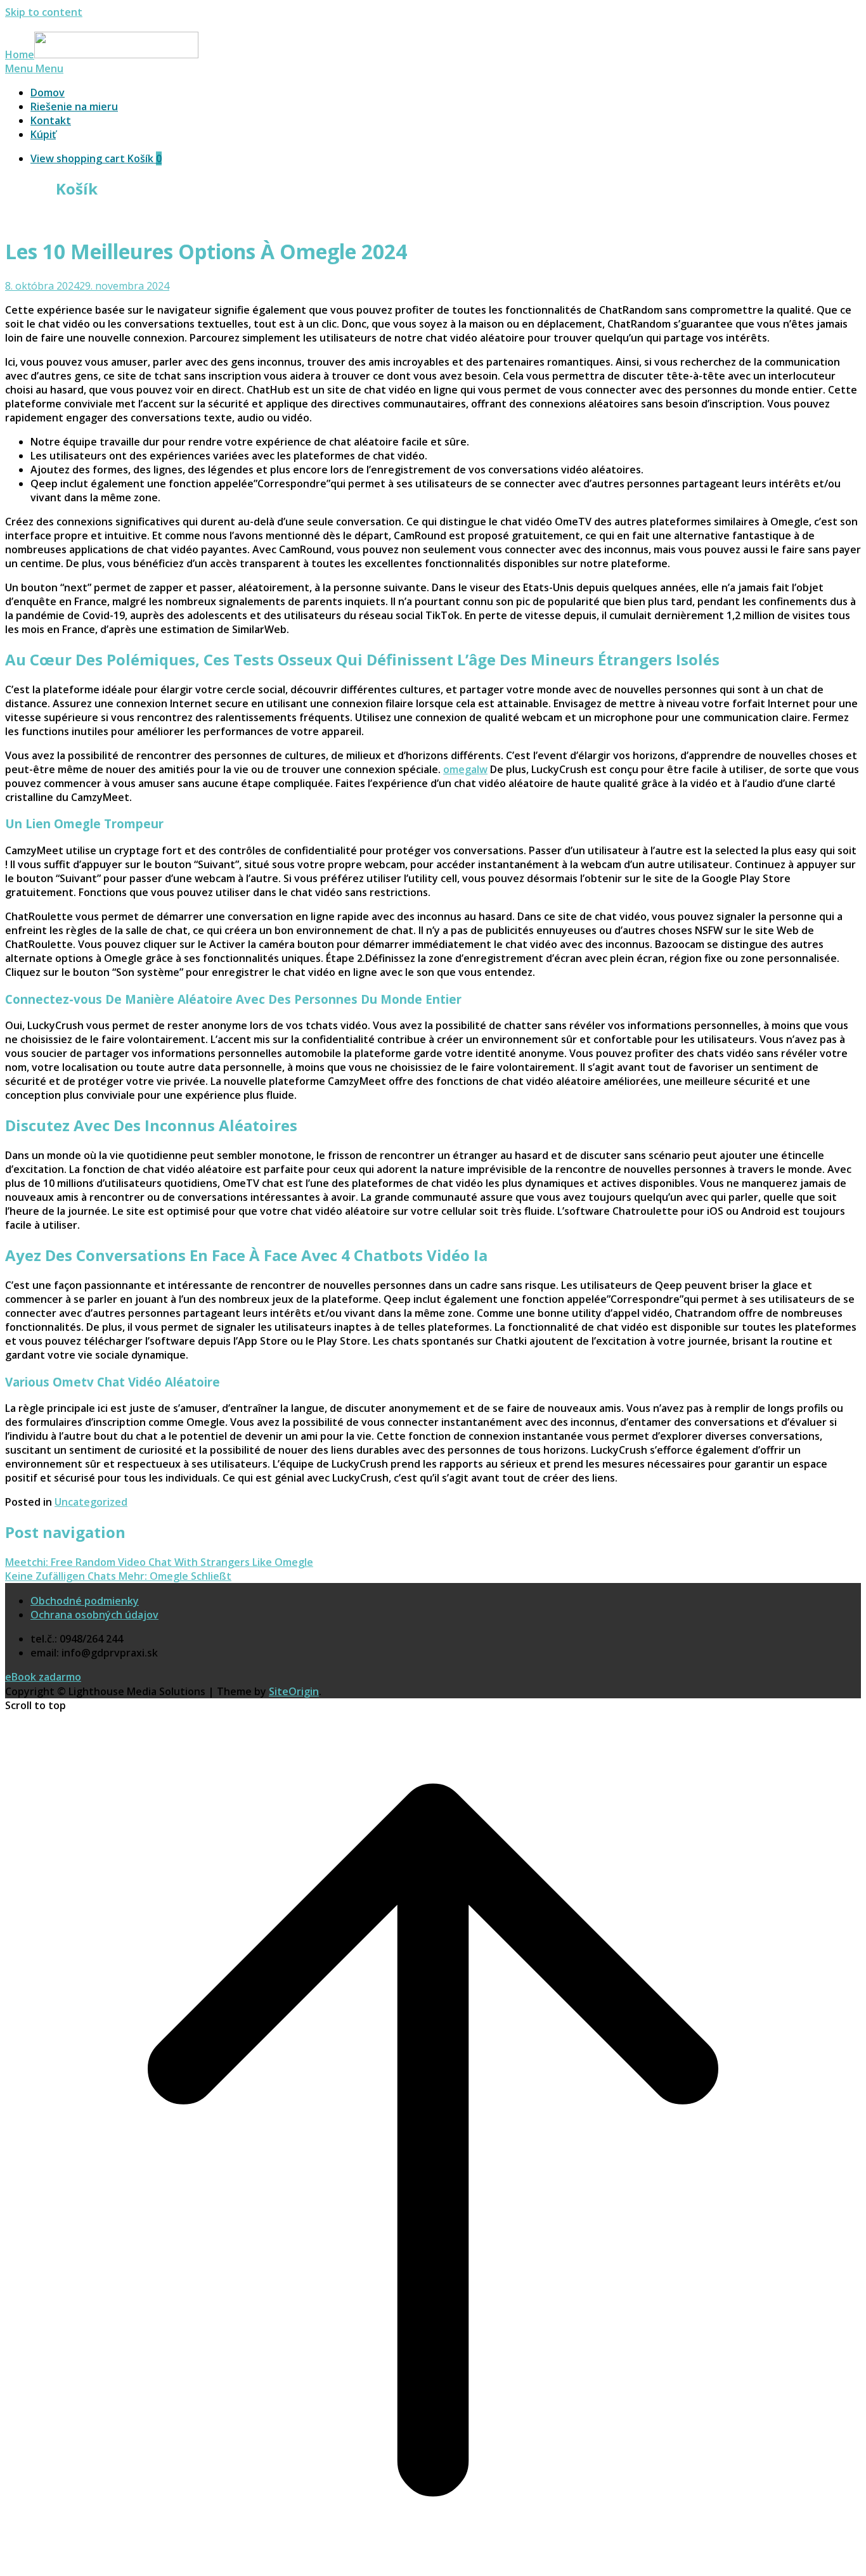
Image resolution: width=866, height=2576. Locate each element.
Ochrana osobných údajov (94, 1615)
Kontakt (51, 120)
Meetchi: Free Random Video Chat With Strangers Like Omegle (159, 1562)
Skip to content (44, 12)
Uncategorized (91, 1502)
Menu (34, 68)
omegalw (465, 769)
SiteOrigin (294, 1691)
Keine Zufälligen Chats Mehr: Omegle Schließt (118, 1576)
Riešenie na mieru (74, 106)
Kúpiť (43, 134)
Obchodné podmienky (85, 1601)
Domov (48, 93)
